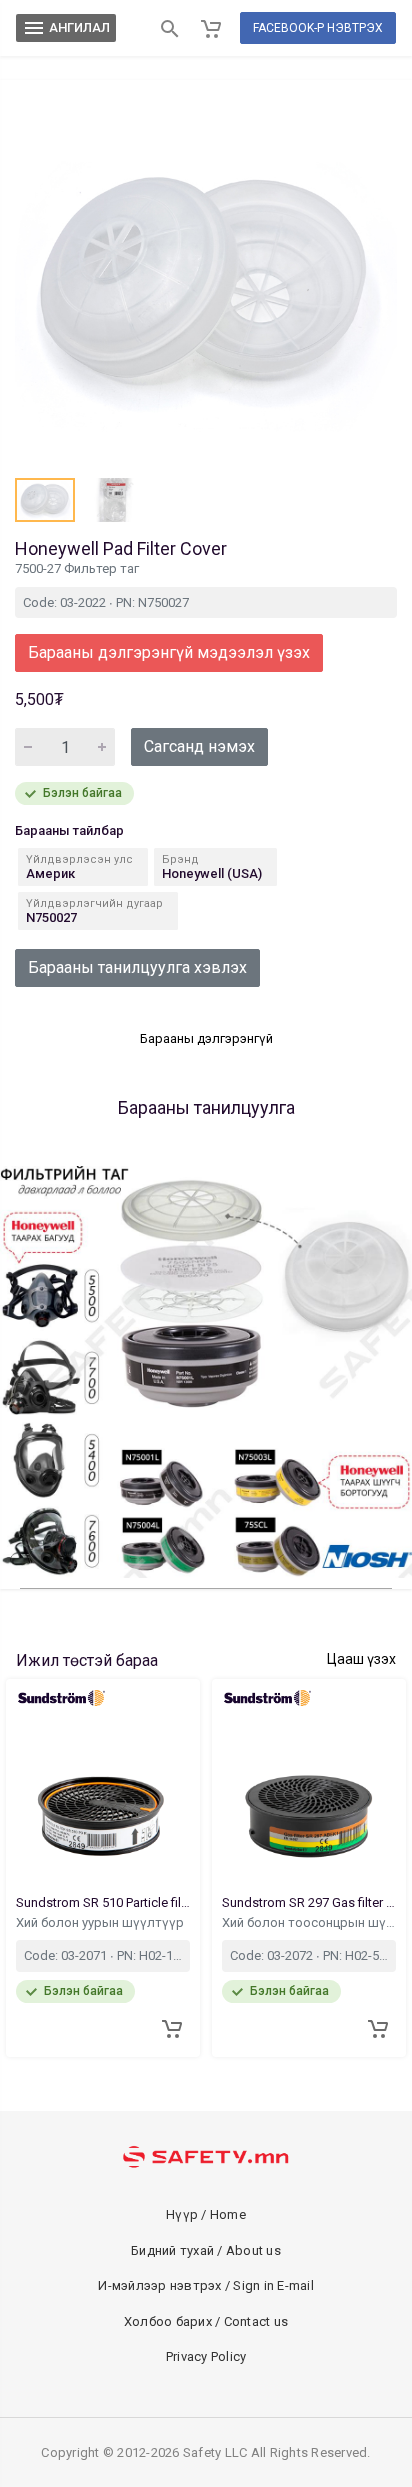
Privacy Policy (206, 2356)
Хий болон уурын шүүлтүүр (101, 1922)
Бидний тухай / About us (206, 2250)
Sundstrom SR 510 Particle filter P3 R (103, 1902)
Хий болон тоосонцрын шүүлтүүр (309, 1922)
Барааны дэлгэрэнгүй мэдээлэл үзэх (169, 652)
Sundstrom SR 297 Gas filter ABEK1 (309, 1902)
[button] (45, 500)
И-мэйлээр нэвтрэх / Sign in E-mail (206, 2285)
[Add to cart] (172, 2029)
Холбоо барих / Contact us (206, 2321)
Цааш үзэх (361, 1659)
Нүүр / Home (206, 2214)
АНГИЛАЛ (66, 28)
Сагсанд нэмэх (199, 746)
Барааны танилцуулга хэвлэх (137, 967)
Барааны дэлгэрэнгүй (206, 1038)
